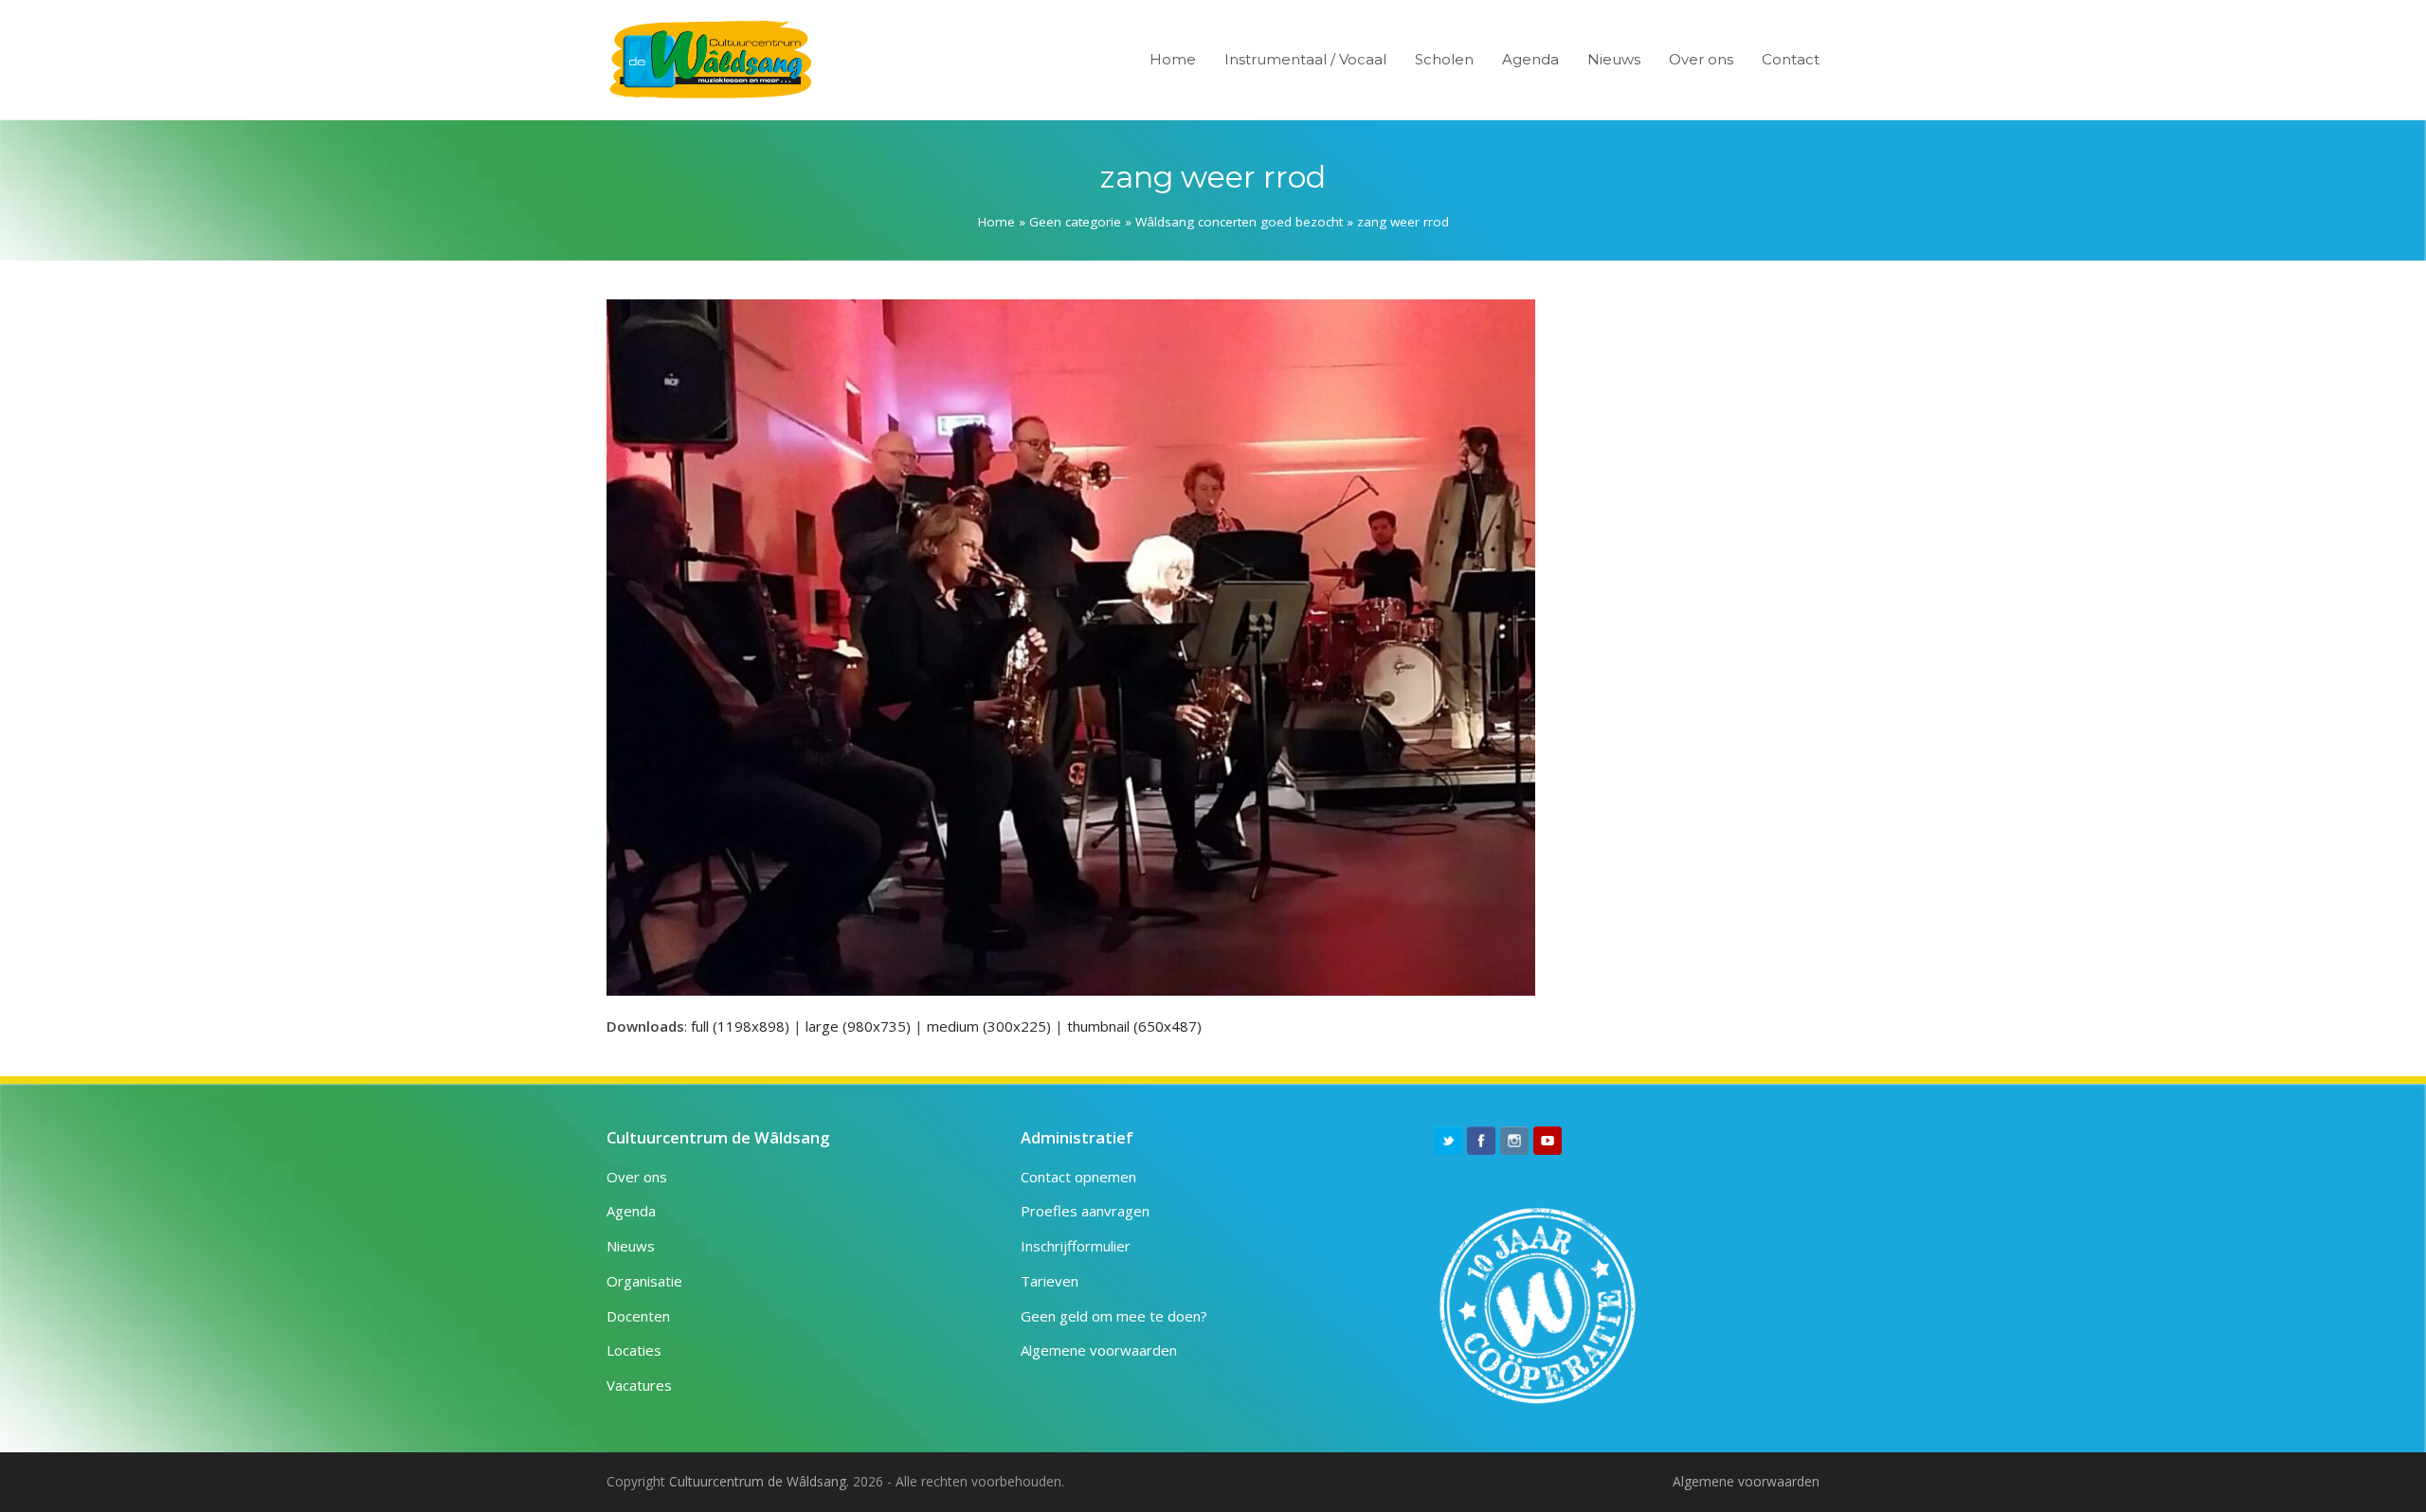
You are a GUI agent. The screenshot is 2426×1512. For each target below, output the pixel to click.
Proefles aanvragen (1085, 1211)
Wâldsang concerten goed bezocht (1239, 222)
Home (996, 222)
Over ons (637, 1177)
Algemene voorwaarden (1099, 1350)
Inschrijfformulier (1076, 1246)
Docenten (638, 1316)
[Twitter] (1448, 1141)
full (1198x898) (740, 1026)
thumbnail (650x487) (1134, 1026)
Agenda (631, 1211)
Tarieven (1050, 1281)
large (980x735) (858, 1026)
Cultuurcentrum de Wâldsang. (759, 1481)
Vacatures (639, 1385)
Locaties (634, 1350)
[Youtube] (1548, 1141)
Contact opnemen (1078, 1177)
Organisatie (644, 1281)
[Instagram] (1514, 1141)
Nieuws (631, 1246)
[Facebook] (1481, 1141)
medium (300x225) (989, 1026)
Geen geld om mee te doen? (1114, 1316)
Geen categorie (1075, 222)
